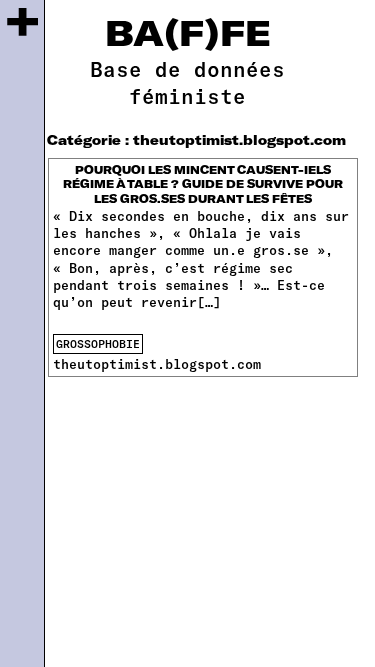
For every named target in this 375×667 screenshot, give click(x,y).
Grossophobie (98, 343)
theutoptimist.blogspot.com (157, 364)
